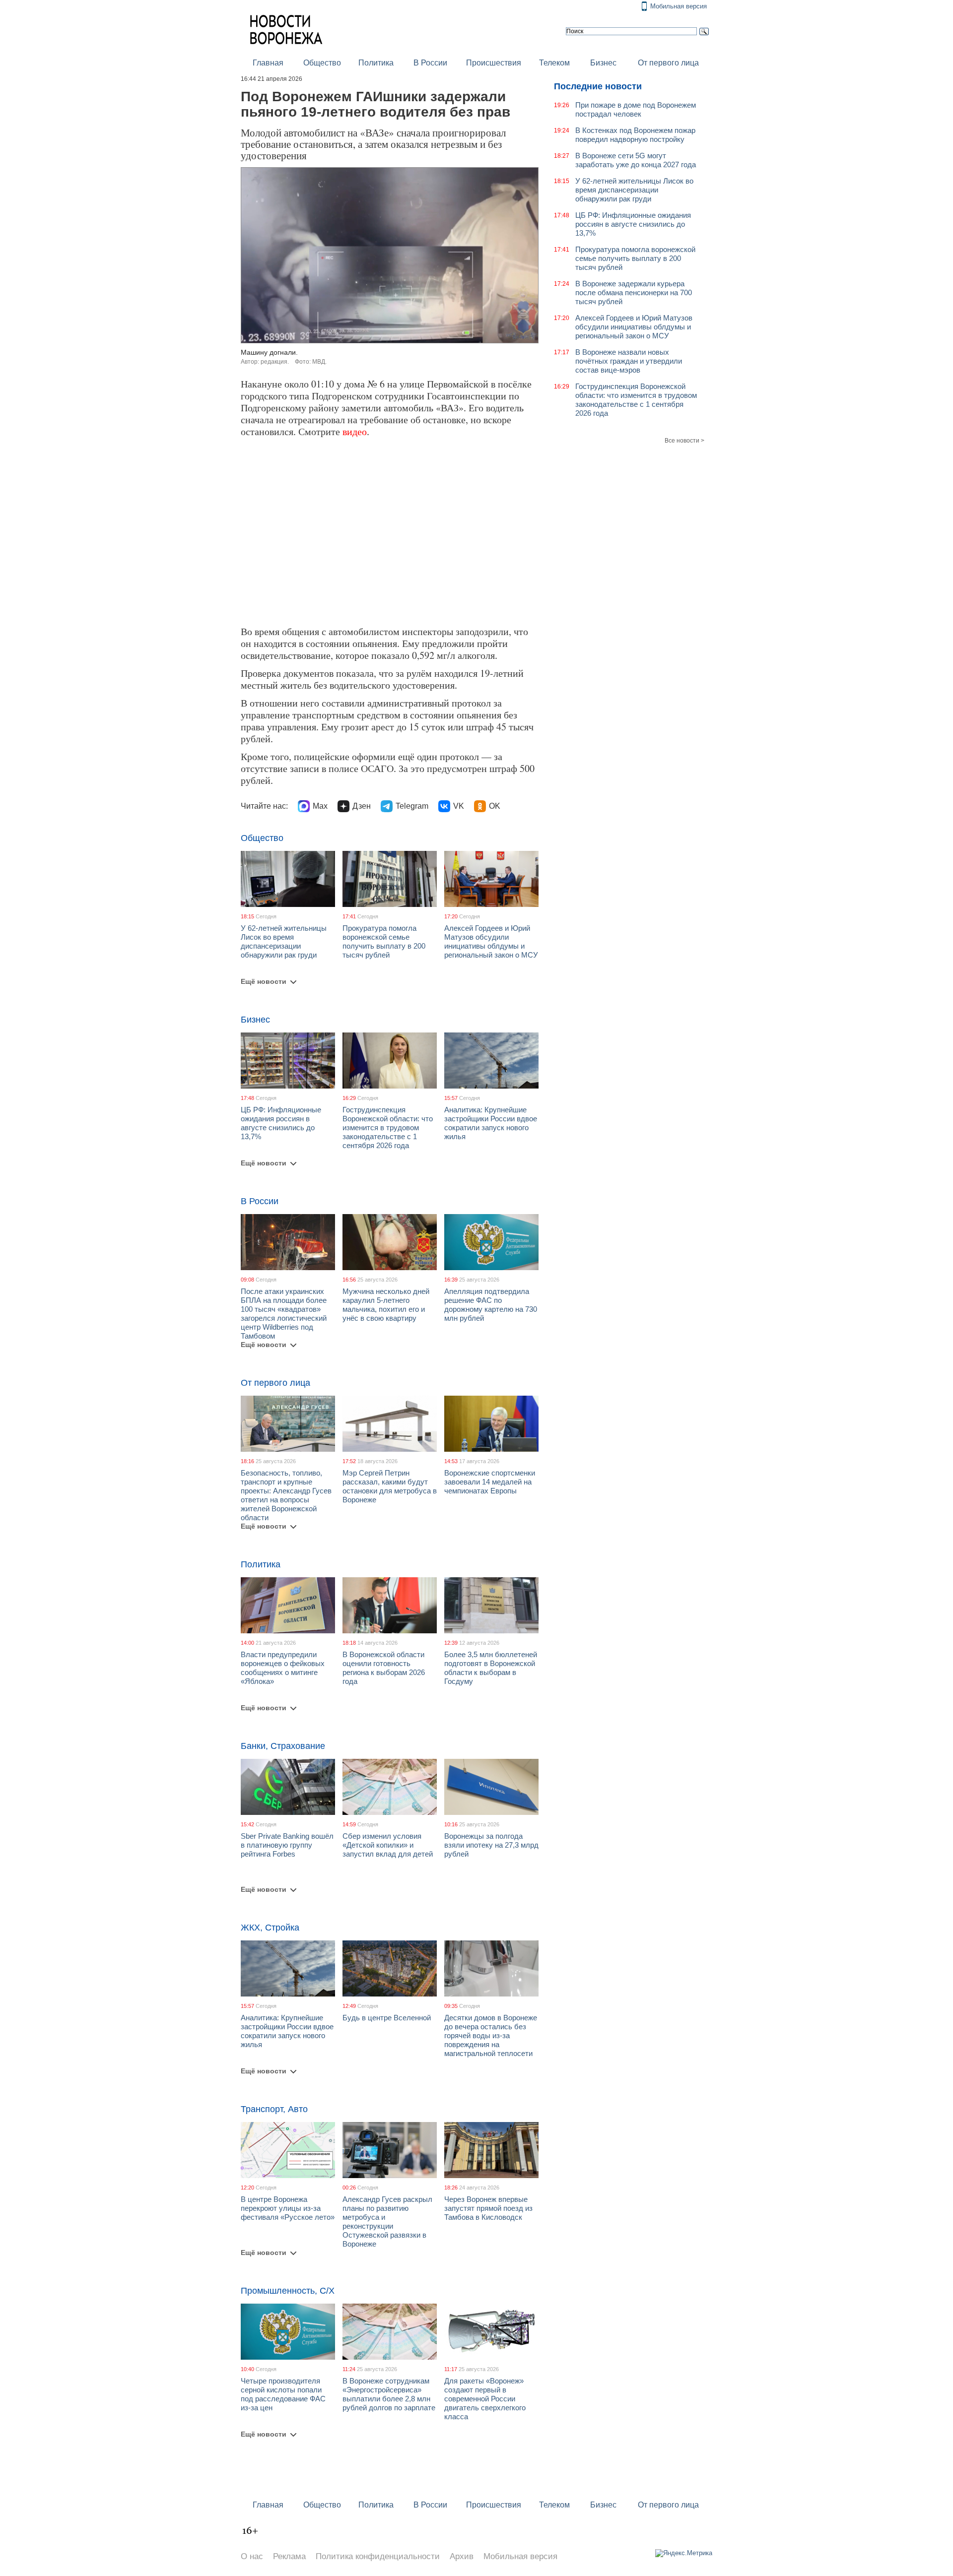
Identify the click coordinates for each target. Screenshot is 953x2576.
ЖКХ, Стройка (270, 1928)
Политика (376, 63)
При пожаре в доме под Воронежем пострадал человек (636, 109)
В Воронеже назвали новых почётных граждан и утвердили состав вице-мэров (629, 361)
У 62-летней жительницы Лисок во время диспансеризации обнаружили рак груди (284, 941)
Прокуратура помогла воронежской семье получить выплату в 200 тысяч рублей (384, 941)
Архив (462, 2556)
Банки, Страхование (283, 1746)
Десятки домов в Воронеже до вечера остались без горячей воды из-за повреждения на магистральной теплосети (491, 2035)
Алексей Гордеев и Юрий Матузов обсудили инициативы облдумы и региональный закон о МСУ (491, 941)
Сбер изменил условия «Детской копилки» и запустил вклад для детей (388, 1845)
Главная (268, 63)
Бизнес (603, 63)
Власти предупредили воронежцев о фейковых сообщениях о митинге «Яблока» (283, 1668)
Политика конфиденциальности (378, 2556)
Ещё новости (264, 981)
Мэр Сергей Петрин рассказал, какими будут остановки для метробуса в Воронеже (390, 1486)
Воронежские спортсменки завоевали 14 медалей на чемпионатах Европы (490, 1482)
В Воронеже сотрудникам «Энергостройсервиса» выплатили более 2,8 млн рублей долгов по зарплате (389, 2394)
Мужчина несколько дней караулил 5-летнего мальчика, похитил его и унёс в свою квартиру (386, 1305)
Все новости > (684, 441)
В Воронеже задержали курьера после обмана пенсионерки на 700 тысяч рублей (634, 292)
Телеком (554, 63)
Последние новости (598, 86)
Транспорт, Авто (274, 2109)
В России (430, 63)
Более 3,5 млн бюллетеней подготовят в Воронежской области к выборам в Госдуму (491, 1668)
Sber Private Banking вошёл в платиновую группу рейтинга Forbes (287, 1845)
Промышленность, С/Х (288, 2291)
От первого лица (668, 63)
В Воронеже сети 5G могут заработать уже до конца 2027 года (636, 160)
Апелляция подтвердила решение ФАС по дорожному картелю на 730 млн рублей (491, 1305)
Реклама (289, 2556)
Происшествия (494, 63)
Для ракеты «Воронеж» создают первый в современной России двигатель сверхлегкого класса (485, 2399)
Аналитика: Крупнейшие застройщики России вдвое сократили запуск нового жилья (491, 1123)
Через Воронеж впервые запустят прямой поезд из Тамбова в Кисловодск (488, 2208)
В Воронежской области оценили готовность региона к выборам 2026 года (384, 1668)
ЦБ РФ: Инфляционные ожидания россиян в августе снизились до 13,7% (281, 1123)
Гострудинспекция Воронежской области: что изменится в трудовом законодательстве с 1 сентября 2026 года (388, 1127)
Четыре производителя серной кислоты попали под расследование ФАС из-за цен (283, 2394)
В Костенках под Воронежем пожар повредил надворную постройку (635, 135)
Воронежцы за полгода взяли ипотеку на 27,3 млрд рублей (491, 1845)
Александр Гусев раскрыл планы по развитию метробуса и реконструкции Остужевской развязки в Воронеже (387, 2222)
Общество (322, 63)
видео (355, 431)
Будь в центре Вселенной (387, 2018)
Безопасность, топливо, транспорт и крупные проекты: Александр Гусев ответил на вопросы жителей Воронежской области (286, 1495)
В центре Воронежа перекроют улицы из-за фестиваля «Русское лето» (288, 2208)
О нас (252, 2556)
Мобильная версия (679, 6)
